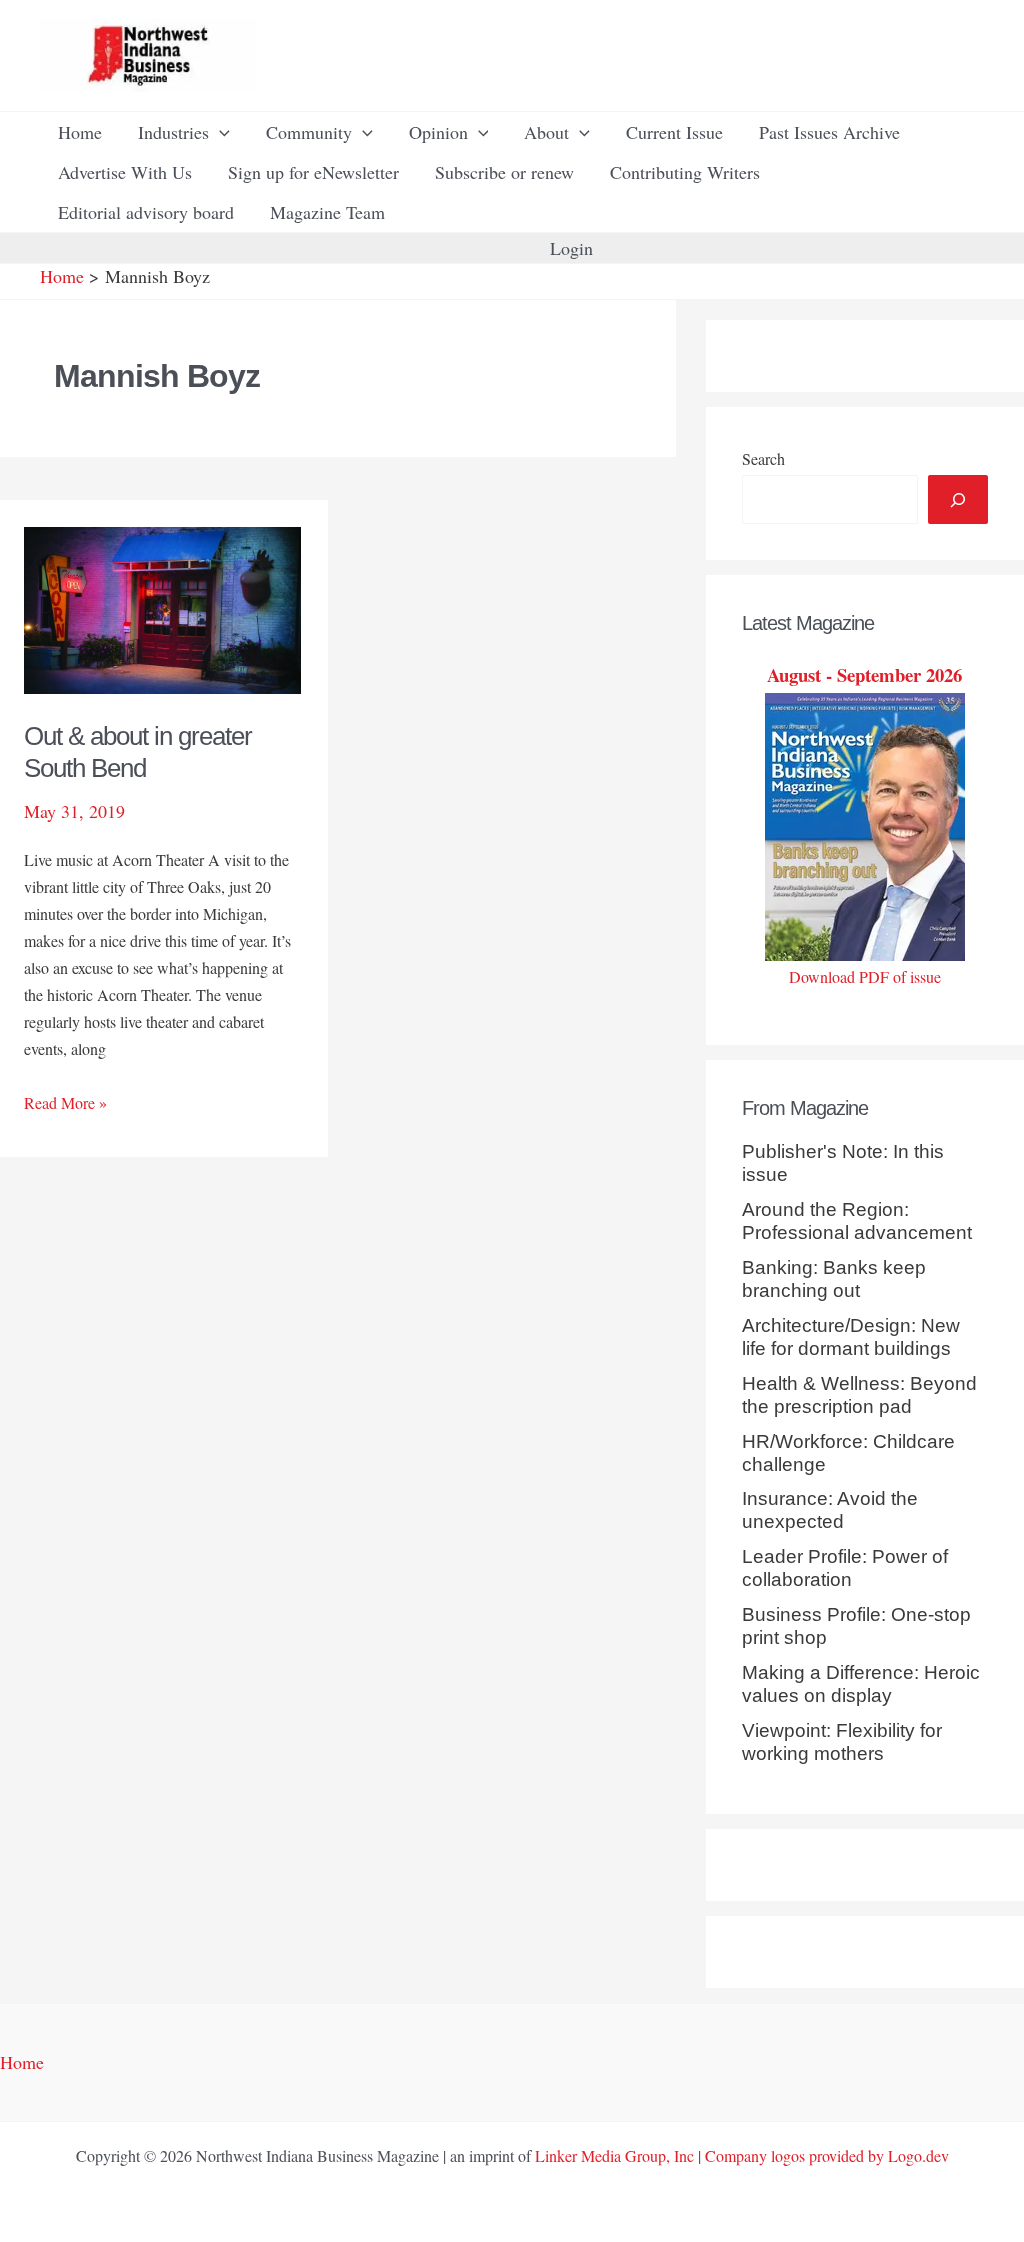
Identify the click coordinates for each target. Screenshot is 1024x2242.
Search (763, 458)
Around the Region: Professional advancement (857, 1221)
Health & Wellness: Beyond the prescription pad (859, 1395)
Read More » (65, 1103)
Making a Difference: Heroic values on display (861, 1684)
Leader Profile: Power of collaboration (845, 1568)
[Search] (958, 499)
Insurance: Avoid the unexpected (830, 1510)
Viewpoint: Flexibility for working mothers (842, 1742)
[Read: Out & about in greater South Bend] (162, 608)
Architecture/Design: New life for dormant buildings (851, 1337)
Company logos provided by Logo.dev (827, 2155)
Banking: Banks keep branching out (834, 1279)
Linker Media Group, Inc (614, 2155)
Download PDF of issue (865, 976)
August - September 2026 (864, 674)
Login (571, 248)
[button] (219, 132)
